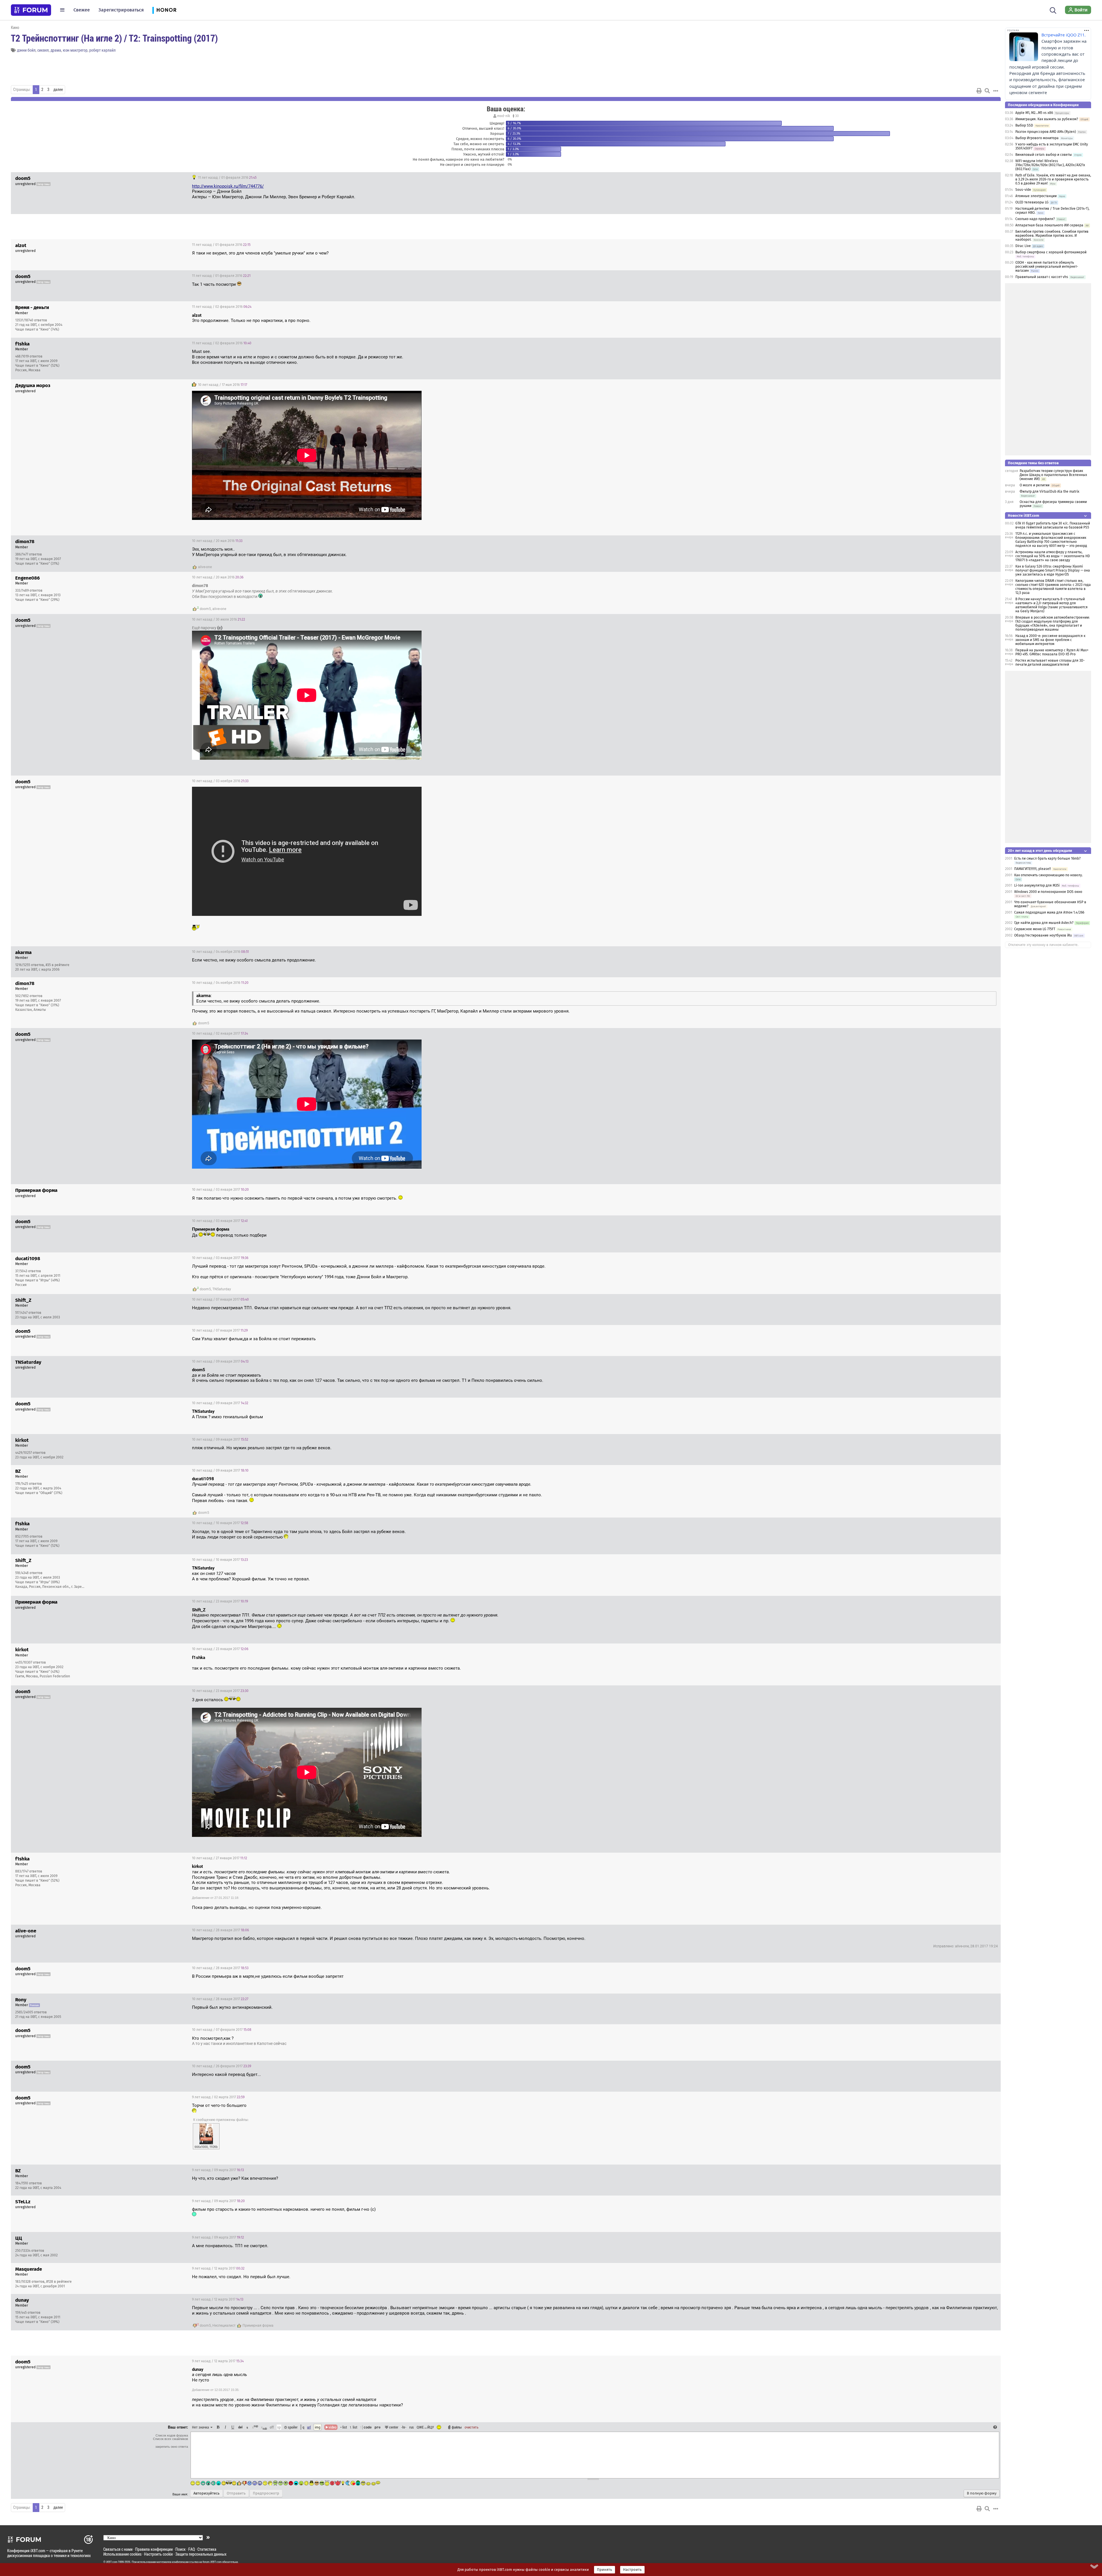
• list (344, 2427)
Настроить (632, 2570)
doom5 (205, 609)
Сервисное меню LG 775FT (1035, 929)
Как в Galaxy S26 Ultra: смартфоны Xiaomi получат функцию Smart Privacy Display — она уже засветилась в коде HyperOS (1053, 570)
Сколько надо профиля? (1035, 219)
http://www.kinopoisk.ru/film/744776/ (228, 186)
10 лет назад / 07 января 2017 (220, 1299)
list (354, 2427)
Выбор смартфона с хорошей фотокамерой (1051, 252)
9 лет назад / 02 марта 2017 (218, 2097)
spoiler (292, 2427)
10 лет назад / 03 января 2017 (220, 1190)
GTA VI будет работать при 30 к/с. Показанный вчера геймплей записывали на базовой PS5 (1053, 525)
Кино (15, 27)
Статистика (207, 2549)
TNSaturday (222, 1289)
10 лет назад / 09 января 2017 (220, 1361)
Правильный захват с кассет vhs (1042, 277)
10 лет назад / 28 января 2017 (220, 1930)
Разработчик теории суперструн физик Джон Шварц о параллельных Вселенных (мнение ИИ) (1053, 475)
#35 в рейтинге (58, 965)
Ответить (989, 178)
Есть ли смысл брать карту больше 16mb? (1047, 858)
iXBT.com (112, 2562)
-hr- (404, 2427)
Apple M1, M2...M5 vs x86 (1034, 113)
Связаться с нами (118, 2549)
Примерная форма (258, 2326)
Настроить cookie (158, 2554)
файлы (457, 2427)
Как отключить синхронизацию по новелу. (1048, 875)
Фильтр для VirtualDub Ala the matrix (1049, 492)
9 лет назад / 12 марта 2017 (218, 2268)
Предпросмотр (266, 2493)
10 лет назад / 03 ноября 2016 (220, 781)
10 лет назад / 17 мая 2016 (222, 385)
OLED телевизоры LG (1032, 202)
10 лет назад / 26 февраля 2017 (222, 2066)
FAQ (192, 2549)
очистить (472, 2427)
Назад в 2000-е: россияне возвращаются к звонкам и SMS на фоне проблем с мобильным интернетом (1050, 640)
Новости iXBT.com (1024, 515)
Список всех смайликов (170, 2439)
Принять (605, 2570)
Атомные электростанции (1036, 196)
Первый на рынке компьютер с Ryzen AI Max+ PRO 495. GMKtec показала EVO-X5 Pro (1052, 652)
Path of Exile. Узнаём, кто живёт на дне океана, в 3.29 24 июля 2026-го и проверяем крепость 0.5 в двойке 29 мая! (1053, 179)
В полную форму (982, 2493)
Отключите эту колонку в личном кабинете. (1043, 945)
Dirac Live (1023, 246)
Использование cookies (122, 2554)
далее (58, 90)
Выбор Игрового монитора (1037, 138)
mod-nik (504, 116)
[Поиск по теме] (987, 91)
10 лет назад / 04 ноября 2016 (220, 952)
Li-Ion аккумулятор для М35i (1037, 885)
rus (412, 2427)
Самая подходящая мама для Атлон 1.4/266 (1049, 912)
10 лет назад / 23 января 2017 (220, 1601)
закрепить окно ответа (172, 2447)
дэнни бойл (26, 50)
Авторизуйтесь (206, 2493)
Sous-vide (1023, 190)
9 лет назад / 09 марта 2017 (218, 2170)
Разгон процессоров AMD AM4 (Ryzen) (1046, 132)
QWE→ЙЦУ (425, 2427)
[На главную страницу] (31, 10)
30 (517, 116)
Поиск (181, 2549)
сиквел (43, 50)
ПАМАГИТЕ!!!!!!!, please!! (1033, 869)
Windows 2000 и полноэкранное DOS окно (1048, 892)
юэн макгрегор (75, 50)
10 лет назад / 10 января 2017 (220, 1523)
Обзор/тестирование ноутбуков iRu (1043, 935)
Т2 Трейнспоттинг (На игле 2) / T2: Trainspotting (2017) (114, 38)
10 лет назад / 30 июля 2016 (219, 619)
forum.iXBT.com (212, 2562)
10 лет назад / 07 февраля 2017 (222, 2030)
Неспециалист (224, 2326)
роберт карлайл (102, 50)
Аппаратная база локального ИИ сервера (1049, 225)
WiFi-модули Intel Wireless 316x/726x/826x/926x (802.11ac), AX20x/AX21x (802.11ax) (1050, 165)
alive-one (205, 567)
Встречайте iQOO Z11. (1064, 35)
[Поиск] (1053, 10)
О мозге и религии (1035, 485)
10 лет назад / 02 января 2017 (220, 1033)
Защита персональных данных (201, 2554)
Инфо (975, 307)
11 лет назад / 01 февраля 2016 (227, 178)
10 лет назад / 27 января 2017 (220, 1858)
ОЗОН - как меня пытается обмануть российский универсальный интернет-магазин (1047, 267)
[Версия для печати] (979, 91)
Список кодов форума (172, 2435)
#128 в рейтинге (59, 2282)
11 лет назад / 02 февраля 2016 (222, 307)
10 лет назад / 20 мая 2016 (217, 541)
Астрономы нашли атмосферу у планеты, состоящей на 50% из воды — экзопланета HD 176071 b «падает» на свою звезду (1053, 556)
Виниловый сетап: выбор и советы (1044, 155)
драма (56, 50)
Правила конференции (154, 2549)
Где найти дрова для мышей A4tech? (1044, 923)
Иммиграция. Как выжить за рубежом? (1047, 119)
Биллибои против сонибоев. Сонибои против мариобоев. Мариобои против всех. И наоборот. (1052, 236)
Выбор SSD (1024, 125)
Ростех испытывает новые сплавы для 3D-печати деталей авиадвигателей (1050, 663)
